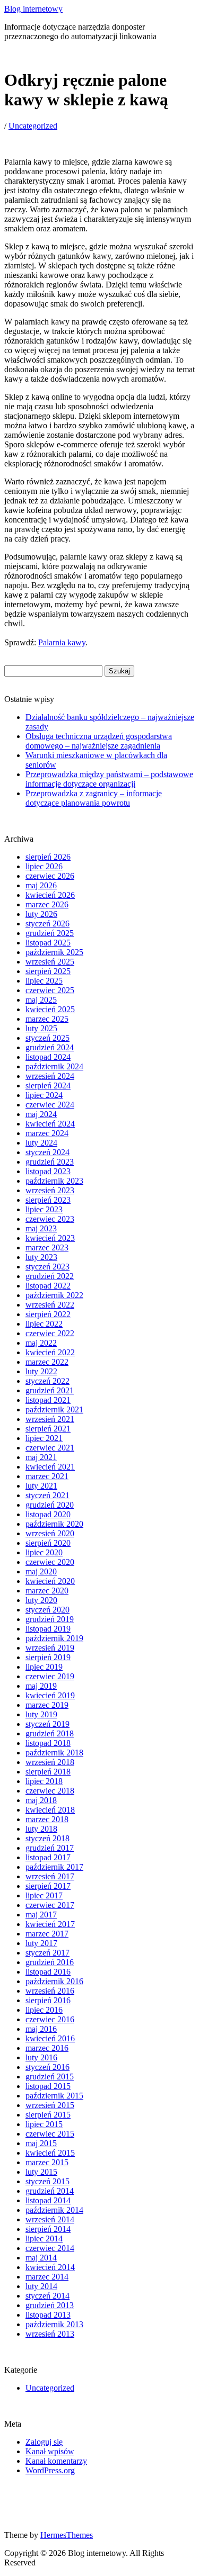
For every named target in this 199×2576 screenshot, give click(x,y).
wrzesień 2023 (50, 1190)
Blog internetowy (33, 9)
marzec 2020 (47, 1591)
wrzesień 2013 (50, 2334)
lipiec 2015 (44, 2124)
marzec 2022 (47, 1362)
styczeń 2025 (47, 1038)
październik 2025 (54, 952)
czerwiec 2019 (50, 1676)
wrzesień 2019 (50, 1648)
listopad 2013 (48, 2315)
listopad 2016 (48, 1972)
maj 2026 (41, 885)
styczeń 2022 (47, 1381)
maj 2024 (41, 1114)
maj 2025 (41, 1000)
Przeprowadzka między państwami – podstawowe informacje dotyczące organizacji (109, 779)
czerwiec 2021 (50, 1448)
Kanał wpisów (50, 2451)
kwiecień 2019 (50, 1695)
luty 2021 (41, 1486)
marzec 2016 (47, 2048)
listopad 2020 (48, 1514)
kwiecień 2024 (50, 1124)
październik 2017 (54, 1867)
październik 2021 (54, 1409)
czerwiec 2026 (50, 876)
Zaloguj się (44, 2442)
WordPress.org (50, 2470)
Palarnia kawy (62, 642)
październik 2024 (54, 1066)
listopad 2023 (48, 1171)
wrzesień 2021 (50, 1419)
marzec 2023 (47, 1248)
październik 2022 (54, 1295)
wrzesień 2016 (50, 1991)
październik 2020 (54, 1524)
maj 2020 (41, 1571)
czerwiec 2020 (50, 1562)
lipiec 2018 (44, 1781)
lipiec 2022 (44, 1324)
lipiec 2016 (44, 2010)
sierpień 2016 (48, 2000)
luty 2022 (41, 1371)
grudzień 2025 (50, 933)
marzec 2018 (47, 1819)
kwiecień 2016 (50, 2038)
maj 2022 (41, 1343)
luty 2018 (41, 1829)
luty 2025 (41, 1028)
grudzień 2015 (50, 2077)
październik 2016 (54, 1981)
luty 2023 (41, 1257)
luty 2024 (41, 1143)
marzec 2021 (47, 1476)
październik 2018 (54, 1753)
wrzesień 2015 (50, 2105)
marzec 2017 (47, 1934)
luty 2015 (41, 2172)
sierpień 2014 (48, 2229)
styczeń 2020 (47, 1610)
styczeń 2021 (47, 1495)
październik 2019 (54, 1638)
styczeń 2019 (47, 1724)
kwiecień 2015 (50, 2153)
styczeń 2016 (47, 2067)
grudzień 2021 (50, 1390)
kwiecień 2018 (50, 1810)
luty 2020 (41, 1600)
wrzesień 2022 (50, 1305)
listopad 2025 (48, 943)
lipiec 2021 (44, 1438)
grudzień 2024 (50, 1047)
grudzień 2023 (50, 1162)
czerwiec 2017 (50, 1905)
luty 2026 (41, 914)
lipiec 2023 (44, 1209)
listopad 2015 (48, 2086)
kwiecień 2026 (50, 895)
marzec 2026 (47, 904)
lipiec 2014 (44, 2239)
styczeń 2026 (47, 924)
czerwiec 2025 (50, 990)
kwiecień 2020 (50, 1581)
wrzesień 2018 (50, 1762)
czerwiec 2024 (50, 1105)
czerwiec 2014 (50, 2248)
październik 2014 (54, 2210)
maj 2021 (41, 1457)
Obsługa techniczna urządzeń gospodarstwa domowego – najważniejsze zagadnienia (99, 741)
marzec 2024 (47, 1133)
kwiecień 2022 (50, 1352)
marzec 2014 (47, 2277)
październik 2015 (54, 2096)
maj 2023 (41, 1228)
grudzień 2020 (50, 1505)
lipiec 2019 (44, 1667)
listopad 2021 (48, 1400)
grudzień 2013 (50, 2305)
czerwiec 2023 (50, 1219)
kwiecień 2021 (50, 1467)
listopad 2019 (48, 1629)
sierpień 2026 (48, 857)
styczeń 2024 (47, 1152)
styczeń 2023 (47, 1267)
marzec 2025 (47, 1019)
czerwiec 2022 (50, 1333)
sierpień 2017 (48, 1886)
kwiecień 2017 (50, 1924)
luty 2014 (41, 2286)
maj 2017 (41, 1915)
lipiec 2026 (44, 866)
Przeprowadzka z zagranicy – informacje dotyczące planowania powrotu (94, 798)
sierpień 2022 (48, 1314)
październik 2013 (54, 2324)
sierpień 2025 (48, 971)
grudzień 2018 (50, 1733)
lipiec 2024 (44, 1095)
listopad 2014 (48, 2200)
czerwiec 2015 (50, 2134)
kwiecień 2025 (50, 1009)
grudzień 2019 (50, 1619)
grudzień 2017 (50, 1848)
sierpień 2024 (48, 1086)
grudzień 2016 (50, 1962)
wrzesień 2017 (50, 1876)
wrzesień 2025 (50, 962)
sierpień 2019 (48, 1657)
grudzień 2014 (50, 2191)
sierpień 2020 (48, 1543)
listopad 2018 (48, 1743)
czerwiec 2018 (50, 1791)
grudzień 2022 (50, 1276)
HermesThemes (67, 2535)
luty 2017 (41, 1943)
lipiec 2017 (44, 1895)
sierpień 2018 (48, 1772)
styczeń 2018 (47, 1838)
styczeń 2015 (47, 2181)
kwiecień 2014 (50, 2267)
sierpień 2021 (48, 1429)
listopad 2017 (48, 1857)
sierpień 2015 (48, 2115)
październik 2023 (54, 1181)
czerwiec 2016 (50, 2019)
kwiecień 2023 (50, 1238)
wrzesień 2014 (50, 2219)
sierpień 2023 (48, 1200)
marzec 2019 (47, 1705)
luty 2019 (41, 1714)
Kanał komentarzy (56, 2461)
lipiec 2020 (44, 1552)
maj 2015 (41, 2143)
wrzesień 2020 (50, 1533)
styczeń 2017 (47, 1953)
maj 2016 (41, 2029)
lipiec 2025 (44, 981)
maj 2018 (41, 1800)
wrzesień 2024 (50, 1076)
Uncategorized (33, 126)
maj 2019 (41, 1686)
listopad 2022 (48, 1286)
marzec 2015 (47, 2162)
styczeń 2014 (47, 2296)
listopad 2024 (48, 1057)
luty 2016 (41, 2057)
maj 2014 (41, 2258)
